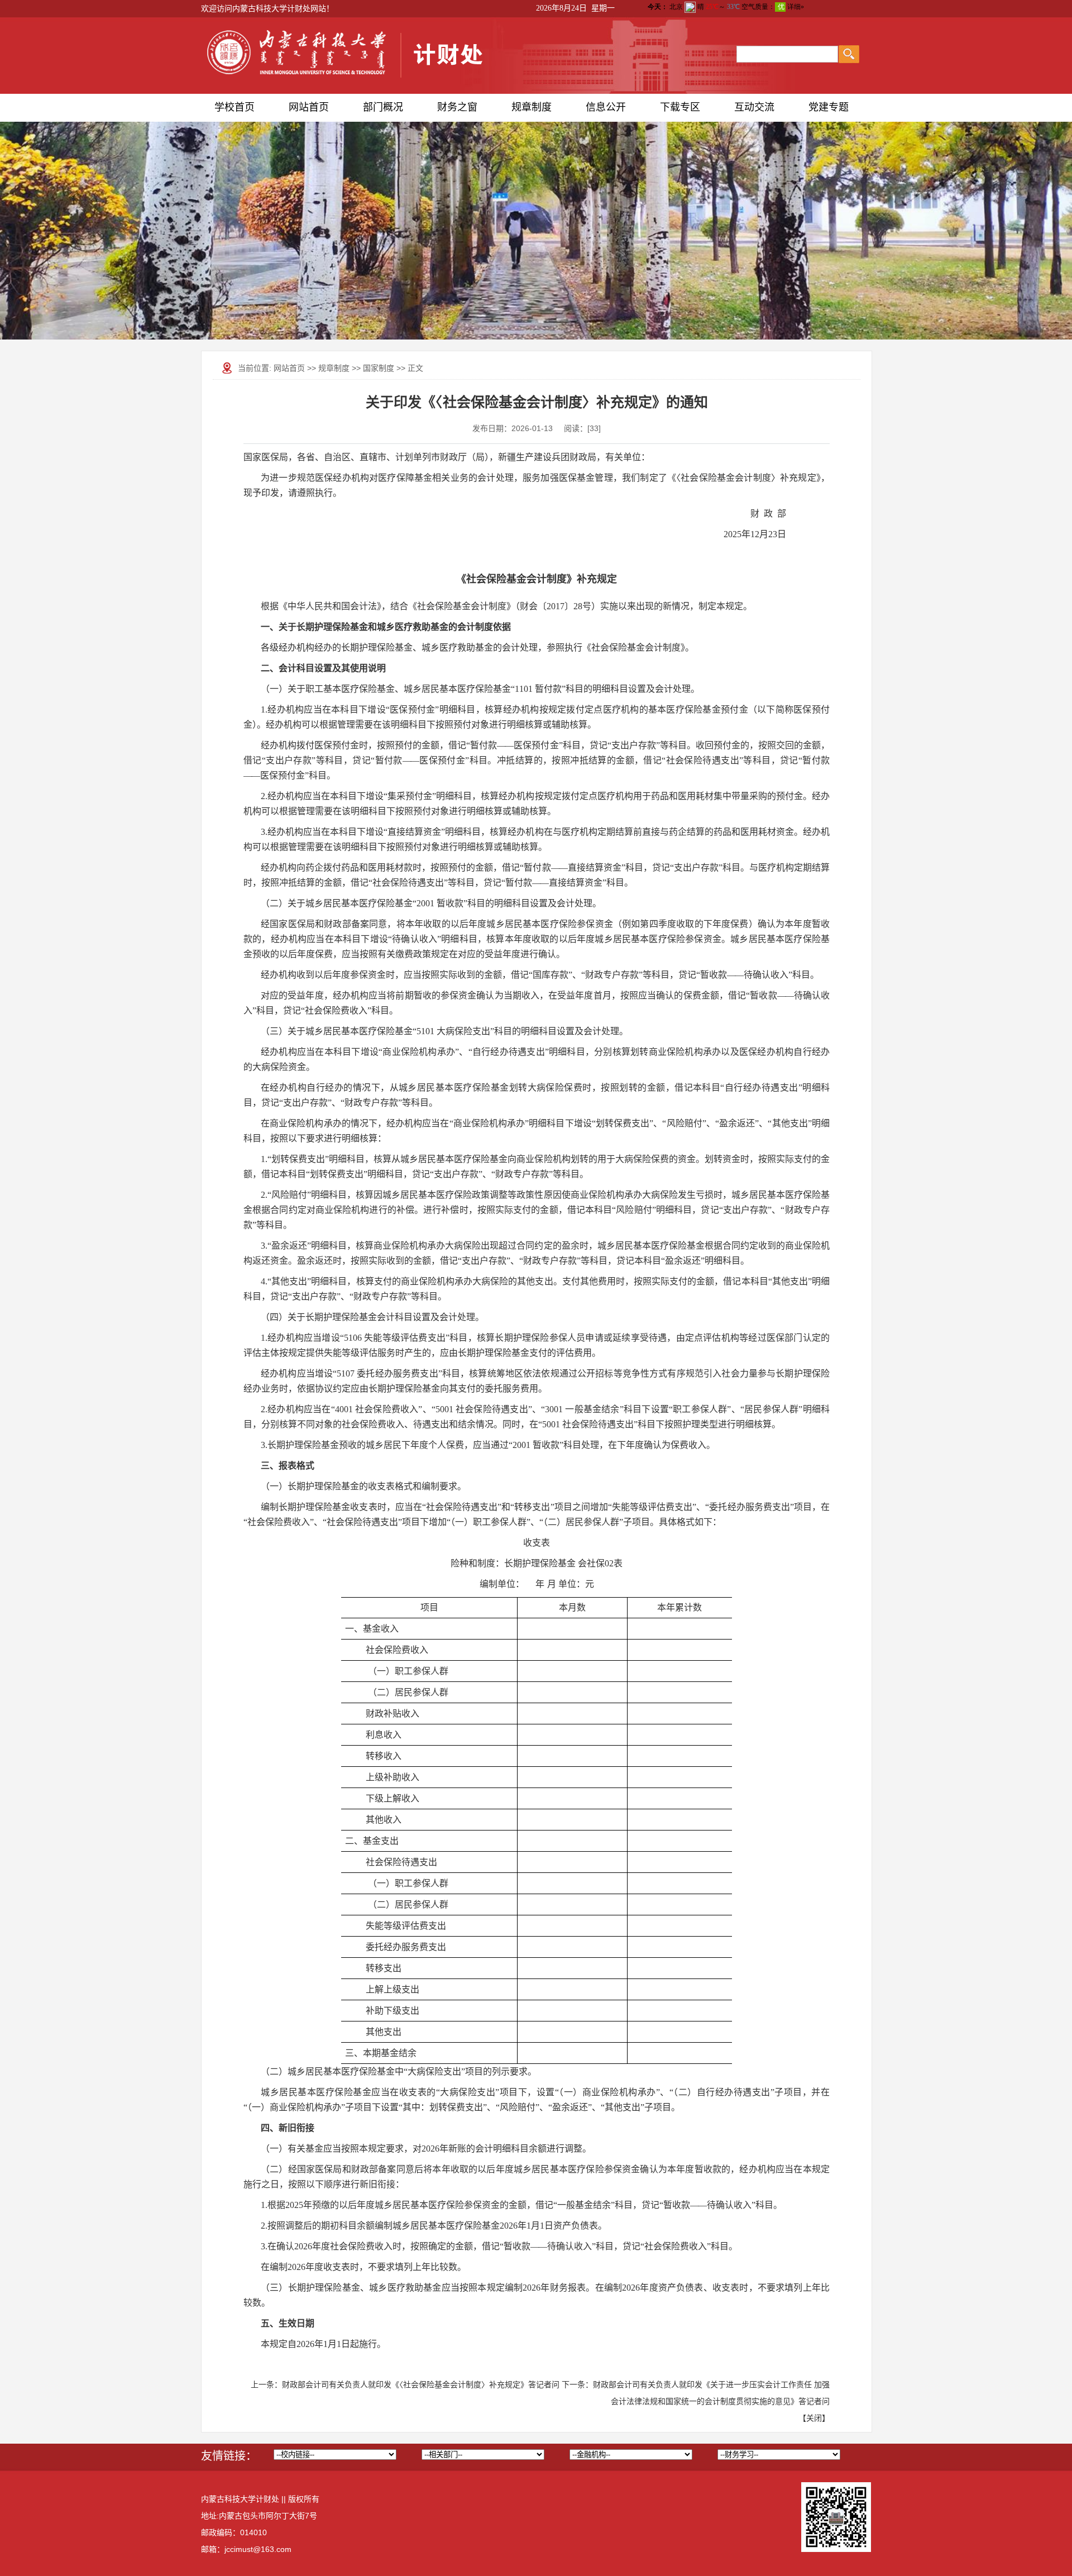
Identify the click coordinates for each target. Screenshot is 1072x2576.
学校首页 (234, 107)
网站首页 (309, 107)
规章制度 (532, 107)
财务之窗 (457, 107)
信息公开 (606, 107)
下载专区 (680, 107)
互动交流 (754, 107)
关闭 (814, 2418)
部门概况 (383, 107)
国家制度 (379, 368)
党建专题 (829, 107)
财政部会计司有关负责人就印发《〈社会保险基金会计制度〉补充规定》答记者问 (421, 2384)
